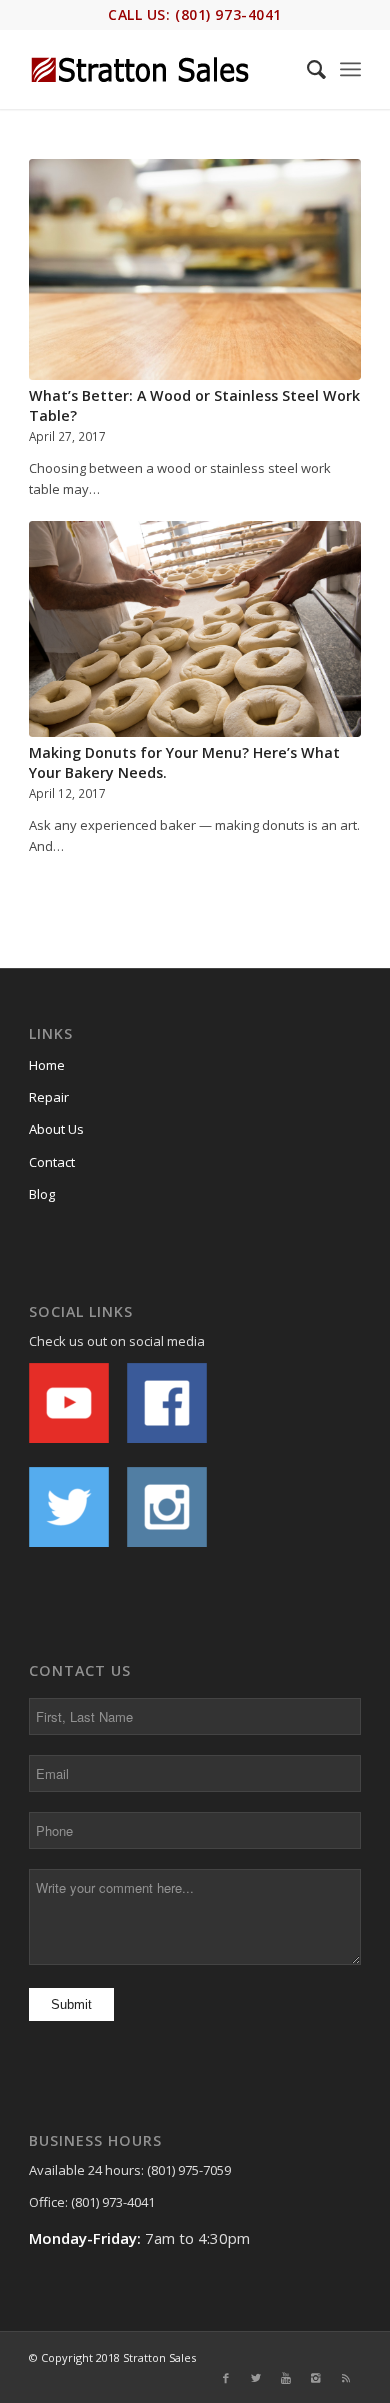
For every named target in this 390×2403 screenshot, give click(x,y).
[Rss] (346, 2378)
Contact (52, 1162)
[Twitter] (256, 2378)
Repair (49, 1097)
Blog (42, 1194)
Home (47, 1065)
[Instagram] (316, 2378)
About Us (56, 1129)
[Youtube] (286, 2378)
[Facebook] (226, 2378)
